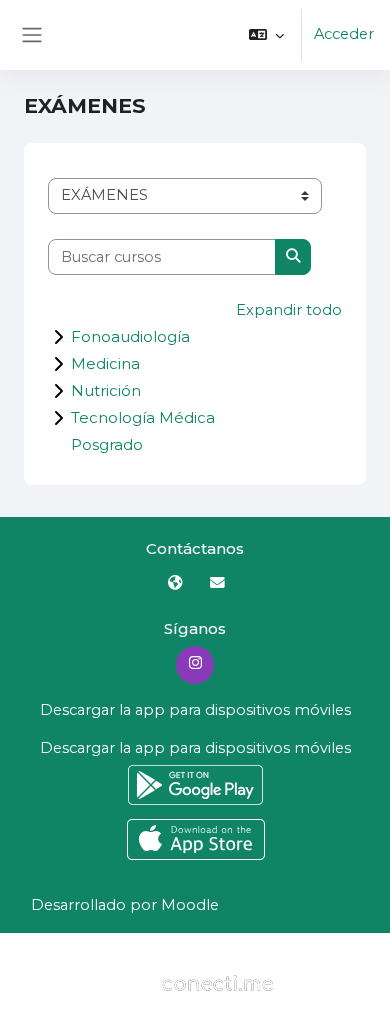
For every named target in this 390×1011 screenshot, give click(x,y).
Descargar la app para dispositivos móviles (195, 710)
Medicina (105, 363)
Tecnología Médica (143, 417)
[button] (266, 35)
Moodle (190, 905)
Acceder (344, 34)
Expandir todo (289, 310)
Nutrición (106, 390)
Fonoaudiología (130, 336)
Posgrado (107, 444)
